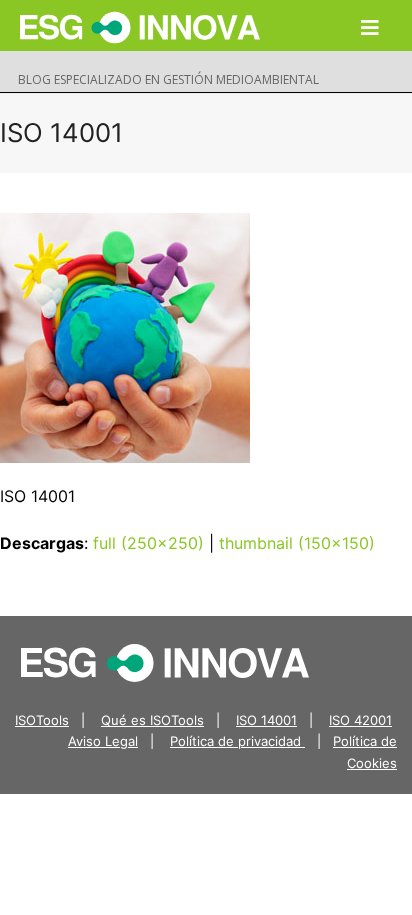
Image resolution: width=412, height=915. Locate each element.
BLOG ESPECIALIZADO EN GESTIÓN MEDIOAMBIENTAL (168, 79)
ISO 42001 (360, 720)
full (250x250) (148, 543)
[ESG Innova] (165, 661)
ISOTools (42, 720)
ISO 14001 (266, 720)
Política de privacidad (237, 741)
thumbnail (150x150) (297, 543)
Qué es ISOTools (152, 720)
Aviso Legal (103, 741)
